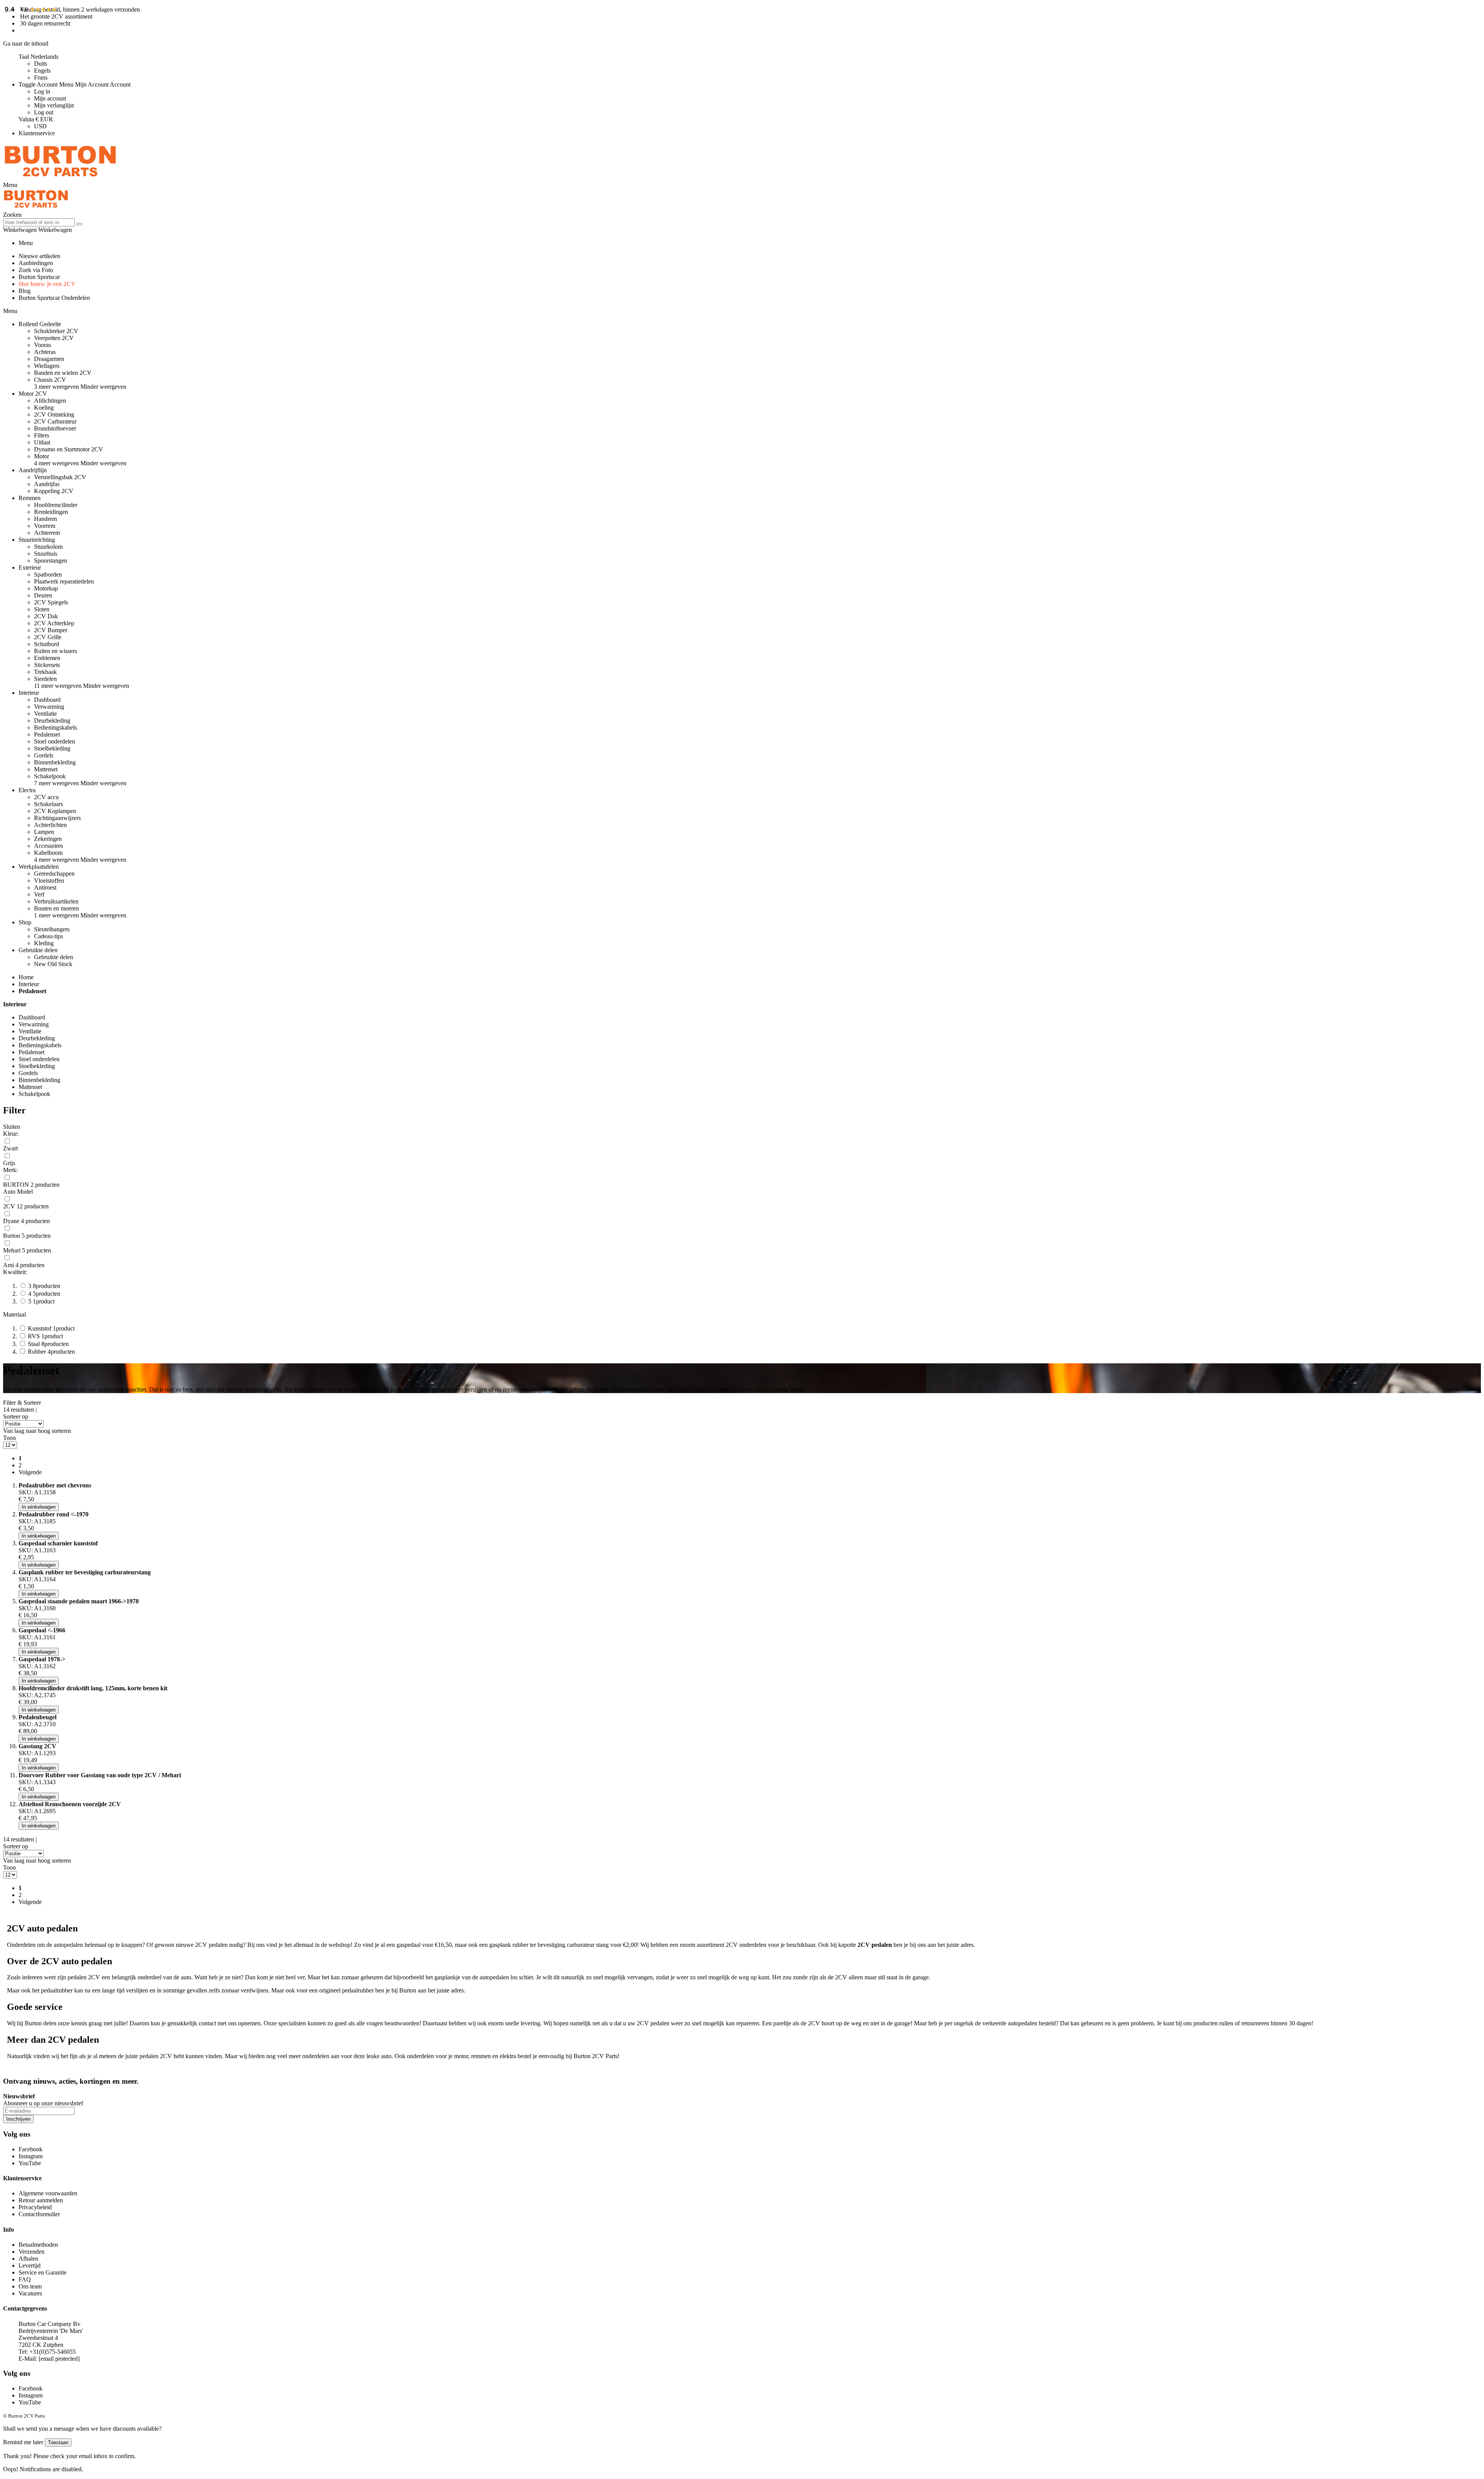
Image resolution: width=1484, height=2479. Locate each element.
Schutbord (47, 644)
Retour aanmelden (41, 2200)
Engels (42, 71)
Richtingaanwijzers (57, 818)
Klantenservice (37, 133)
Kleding (44, 943)
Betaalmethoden (38, 2245)
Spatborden (48, 574)
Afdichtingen (50, 401)
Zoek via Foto (36, 270)
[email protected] (59, 2359)
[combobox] (39, 222)
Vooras (43, 345)
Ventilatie (45, 714)
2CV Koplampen (55, 811)
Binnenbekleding (55, 762)
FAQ (25, 2279)
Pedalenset (47, 734)
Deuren (43, 595)
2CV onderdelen (746, 1945)
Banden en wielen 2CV (63, 373)
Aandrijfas (47, 484)
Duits (41, 64)
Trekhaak (45, 672)
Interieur (29, 984)
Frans (41, 77)
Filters (42, 435)
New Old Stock (53, 964)
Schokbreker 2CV (56, 331)
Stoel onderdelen (54, 741)
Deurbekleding (52, 721)
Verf (39, 894)
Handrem (45, 519)
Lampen (44, 832)
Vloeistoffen (49, 880)
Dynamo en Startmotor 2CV (69, 449)
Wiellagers (47, 366)
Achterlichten (50, 825)
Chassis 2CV (50, 380)
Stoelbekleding (52, 748)
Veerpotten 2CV (54, 338)
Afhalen (28, 2259)
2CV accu (46, 797)
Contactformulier (39, 2214)
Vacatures (30, 2293)
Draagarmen (49, 359)
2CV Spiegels (51, 602)
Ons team (30, 2286)
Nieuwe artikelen (39, 256)
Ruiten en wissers (55, 651)
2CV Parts (605, 2056)
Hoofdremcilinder (56, 505)
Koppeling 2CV (54, 491)
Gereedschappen (54, 874)
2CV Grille (48, 637)
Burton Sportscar (39, 277)
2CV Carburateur (55, 421)
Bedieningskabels (55, 727)
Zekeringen (48, 839)
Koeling (44, 407)
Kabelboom (48, 853)
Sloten (42, 609)
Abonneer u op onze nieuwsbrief (43, 2103)
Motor (42, 456)
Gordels (44, 755)
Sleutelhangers (52, 929)
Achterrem (47, 533)
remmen (481, 2056)
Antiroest (45, 887)
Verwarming (49, 707)
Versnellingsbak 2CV (60, 477)
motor (461, 2056)
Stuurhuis (46, 554)
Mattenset (46, 769)
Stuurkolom (48, 547)
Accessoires (49, 846)
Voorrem (45, 526)
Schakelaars (49, 804)
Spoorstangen (51, 561)
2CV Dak (46, 616)
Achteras (45, 352)
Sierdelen (45, 679)
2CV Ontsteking (54, 414)
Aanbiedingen (36, 263)
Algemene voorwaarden (48, 2193)
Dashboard (47, 700)
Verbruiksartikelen (56, 901)
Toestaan (58, 2442)
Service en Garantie (43, 2272)
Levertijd (30, 2265)
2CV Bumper (51, 630)
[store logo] (60, 178)
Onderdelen (21, 1945)
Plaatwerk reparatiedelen (64, 581)
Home (26, 977)
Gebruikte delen (54, 957)
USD (40, 126)
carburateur (581, 1945)
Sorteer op (16, 1416)
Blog (25, 291)
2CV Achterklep (54, 623)
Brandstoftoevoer (55, 428)
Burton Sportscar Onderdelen (54, 298)
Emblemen (47, 658)
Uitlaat (42, 442)
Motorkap (46, 588)
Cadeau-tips (49, 936)
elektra (508, 2056)
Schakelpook (50, 776)
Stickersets (47, 665)
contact (207, 2023)
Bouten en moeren (56, 908)
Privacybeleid (35, 2207)
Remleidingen (51, 512)
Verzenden (31, 2252)
